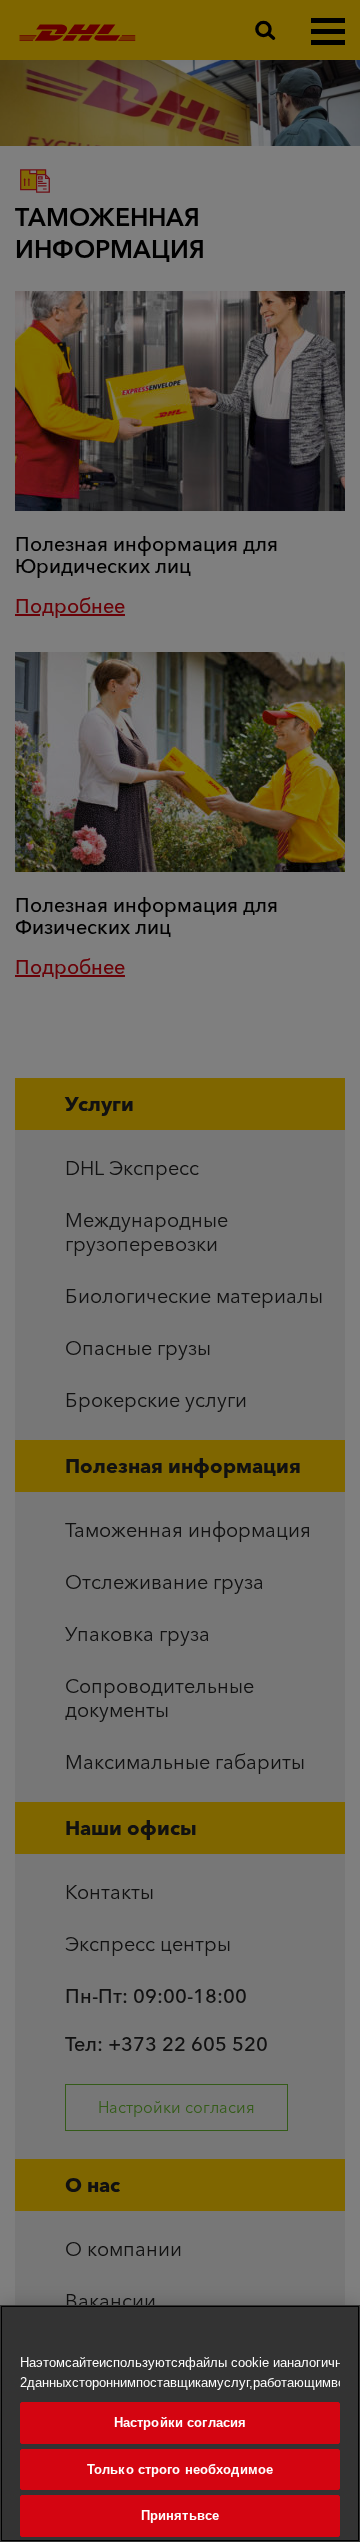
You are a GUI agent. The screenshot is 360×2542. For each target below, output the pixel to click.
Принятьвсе (180, 2515)
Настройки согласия (180, 2422)
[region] (180, 2423)
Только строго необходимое (180, 2469)
